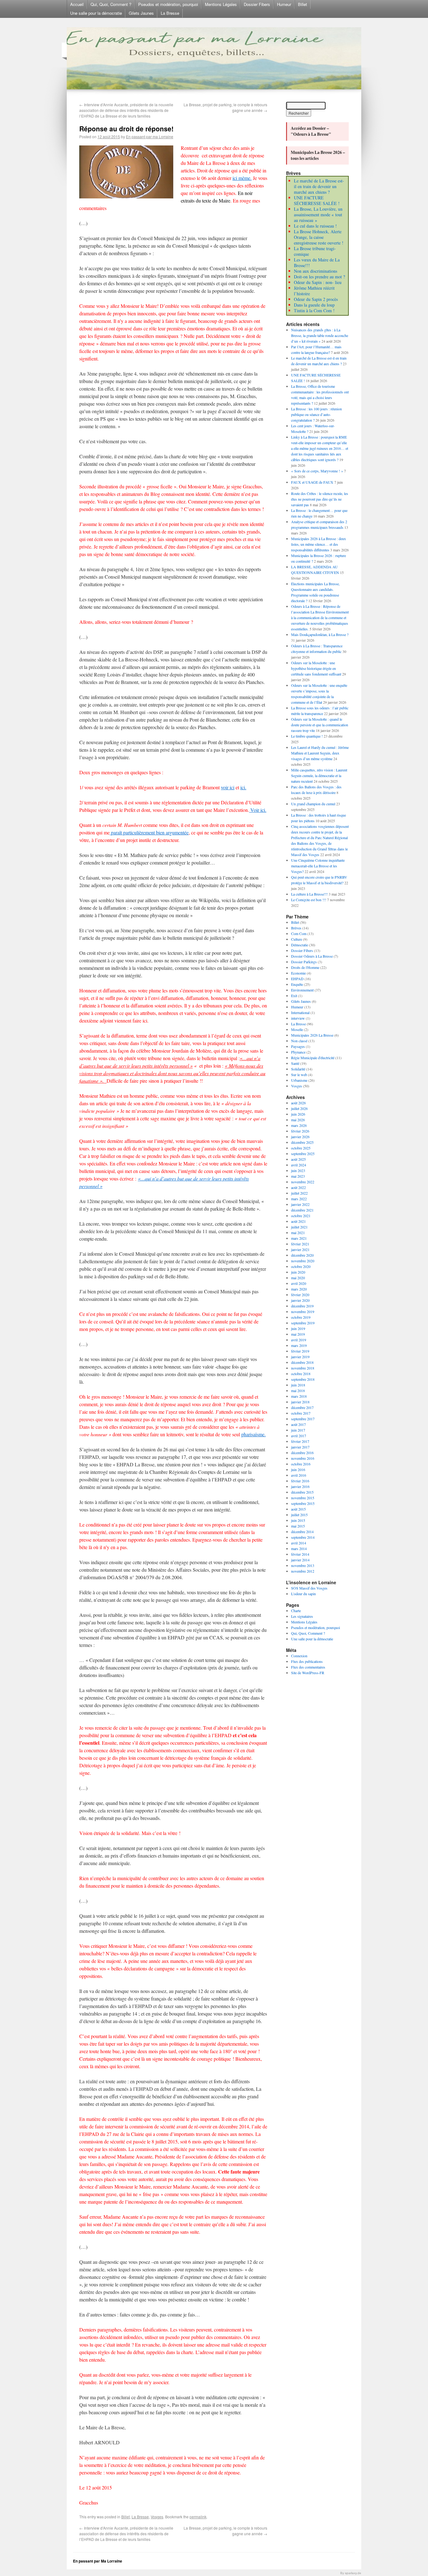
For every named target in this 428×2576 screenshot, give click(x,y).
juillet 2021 (299, 1227)
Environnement (302, 990)
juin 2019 (298, 1328)
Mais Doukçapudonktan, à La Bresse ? (320, 634)
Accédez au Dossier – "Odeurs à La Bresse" (311, 131)
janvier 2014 (300, 1560)
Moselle (297, 1029)
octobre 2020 (301, 1266)
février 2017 (300, 1441)
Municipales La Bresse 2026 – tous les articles (318, 155)
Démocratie (300, 945)
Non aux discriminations (316, 271)
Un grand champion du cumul (313, 804)
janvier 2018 (300, 1402)
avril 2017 (299, 1436)
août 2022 (298, 1187)
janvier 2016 (300, 1486)
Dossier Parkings (304, 962)
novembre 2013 (303, 1565)
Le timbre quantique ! (307, 736)
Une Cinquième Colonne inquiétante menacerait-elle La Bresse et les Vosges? (318, 866)
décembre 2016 (302, 1453)
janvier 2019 (300, 1357)
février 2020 (300, 1295)
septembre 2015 (303, 1503)
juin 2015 (298, 1520)
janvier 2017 (300, 1447)
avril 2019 (299, 1340)
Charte (296, 1611)
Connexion (299, 1656)
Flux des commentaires (308, 1667)
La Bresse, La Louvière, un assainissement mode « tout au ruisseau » (318, 215)
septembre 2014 (303, 1537)
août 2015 (298, 1509)
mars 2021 (299, 1238)
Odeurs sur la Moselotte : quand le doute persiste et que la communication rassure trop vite (320, 725)
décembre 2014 (302, 1532)
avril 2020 (299, 1283)
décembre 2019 (302, 1306)
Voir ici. (258, 810)
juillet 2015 (299, 1515)
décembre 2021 (302, 1210)
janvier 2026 (300, 1137)
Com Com (299, 933)
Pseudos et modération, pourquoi (168, 4)
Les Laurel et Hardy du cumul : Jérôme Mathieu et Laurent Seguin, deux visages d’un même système (320, 753)
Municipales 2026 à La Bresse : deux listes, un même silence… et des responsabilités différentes (318, 544)
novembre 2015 (303, 1498)
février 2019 (300, 1351)
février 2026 (300, 1131)
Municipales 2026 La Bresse (312, 1035)
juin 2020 (298, 1272)
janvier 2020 (300, 1300)
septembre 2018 (303, 1379)
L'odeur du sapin (303, 1594)
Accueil (77, 4)
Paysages (298, 1046)
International (300, 1012)
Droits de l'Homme (305, 967)
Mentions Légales (221, 4)
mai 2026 (298, 1120)
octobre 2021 (301, 1216)
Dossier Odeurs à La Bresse (312, 956)
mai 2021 (298, 1233)
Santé (295, 1063)
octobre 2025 (301, 1148)
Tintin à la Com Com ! (314, 310)
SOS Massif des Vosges (309, 1588)
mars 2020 (299, 1289)
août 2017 (298, 1424)
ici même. (242, 178)
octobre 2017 (301, 1413)
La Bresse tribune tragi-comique (315, 251)
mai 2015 (298, 1526)
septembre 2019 (303, 1323)
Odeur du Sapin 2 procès (316, 299)
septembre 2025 (303, 1154)
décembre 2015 (302, 1492)
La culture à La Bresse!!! (309, 894)
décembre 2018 (302, 1362)
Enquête (297, 984)
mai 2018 (298, 1391)
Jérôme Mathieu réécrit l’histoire (314, 291)
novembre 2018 (303, 1368)
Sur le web (299, 1075)
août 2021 (298, 1221)
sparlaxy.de (353, 2573)
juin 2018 (298, 1385)
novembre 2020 (303, 1261)
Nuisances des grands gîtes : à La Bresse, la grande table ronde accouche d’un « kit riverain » (320, 335)
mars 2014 (299, 1548)
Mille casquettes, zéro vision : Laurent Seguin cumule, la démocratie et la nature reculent (319, 775)
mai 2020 (298, 1278)
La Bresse (170, 13)
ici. (243, 787)
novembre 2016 (303, 1458)
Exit (294, 996)
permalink (198, 2517)
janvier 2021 (300, 1249)
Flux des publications (307, 1661)
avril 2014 (299, 1543)
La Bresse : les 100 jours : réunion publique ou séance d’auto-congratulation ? (316, 414)
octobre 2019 (301, 1317)
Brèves (296, 928)
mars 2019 (299, 1345)
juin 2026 (298, 1114)
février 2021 (300, 1244)
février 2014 (300, 1554)
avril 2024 (299, 1165)
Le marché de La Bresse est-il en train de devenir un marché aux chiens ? (319, 186)
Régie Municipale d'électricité (313, 1058)
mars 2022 (299, 1199)
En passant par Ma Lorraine (98, 2561)
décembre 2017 (302, 1407)
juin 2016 (298, 1469)
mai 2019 (298, 1334)
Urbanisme (299, 1080)
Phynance (298, 1052)
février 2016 (300, 1481)
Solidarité (298, 1069)
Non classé (299, 1041)
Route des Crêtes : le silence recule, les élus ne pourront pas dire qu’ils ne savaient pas (320, 499)
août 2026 (298, 1103)
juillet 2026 (299, 1108)
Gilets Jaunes (141, 13)
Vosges (157, 2517)
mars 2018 (299, 1396)
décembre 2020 (302, 1255)
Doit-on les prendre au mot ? (319, 277)
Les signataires (302, 1616)
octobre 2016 (301, 1464)
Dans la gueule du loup (314, 305)
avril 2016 (299, 1475)
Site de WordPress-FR (308, 1673)
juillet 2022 (299, 1193)
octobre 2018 (301, 1374)
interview (298, 1018)
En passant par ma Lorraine (150, 137)
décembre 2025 (302, 1142)
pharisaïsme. (253, 1434)
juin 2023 (298, 1170)
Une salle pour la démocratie (96, 13)
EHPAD (297, 979)
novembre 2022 (303, 1182)
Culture (297, 939)
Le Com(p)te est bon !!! (309, 900)
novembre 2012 (303, 1571)
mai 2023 (298, 1176)
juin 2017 (298, 1430)
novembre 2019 (303, 1312)
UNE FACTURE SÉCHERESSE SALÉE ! (317, 200)
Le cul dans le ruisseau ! (315, 226)
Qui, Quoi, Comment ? (111, 4)
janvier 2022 (300, 1204)
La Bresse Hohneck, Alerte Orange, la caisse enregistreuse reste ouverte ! (319, 237)
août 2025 (298, 1159)
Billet (303, 4)
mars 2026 (299, 1125)
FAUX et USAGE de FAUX (312, 482)
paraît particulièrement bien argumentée (149, 832)
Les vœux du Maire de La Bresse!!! (317, 263)
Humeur (284, 4)
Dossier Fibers (257, 4)
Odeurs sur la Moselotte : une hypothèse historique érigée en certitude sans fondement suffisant (316, 668)
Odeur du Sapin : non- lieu (318, 282)
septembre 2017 (303, 1419)
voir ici (228, 787)
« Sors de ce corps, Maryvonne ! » (317, 471)
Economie (298, 973)
